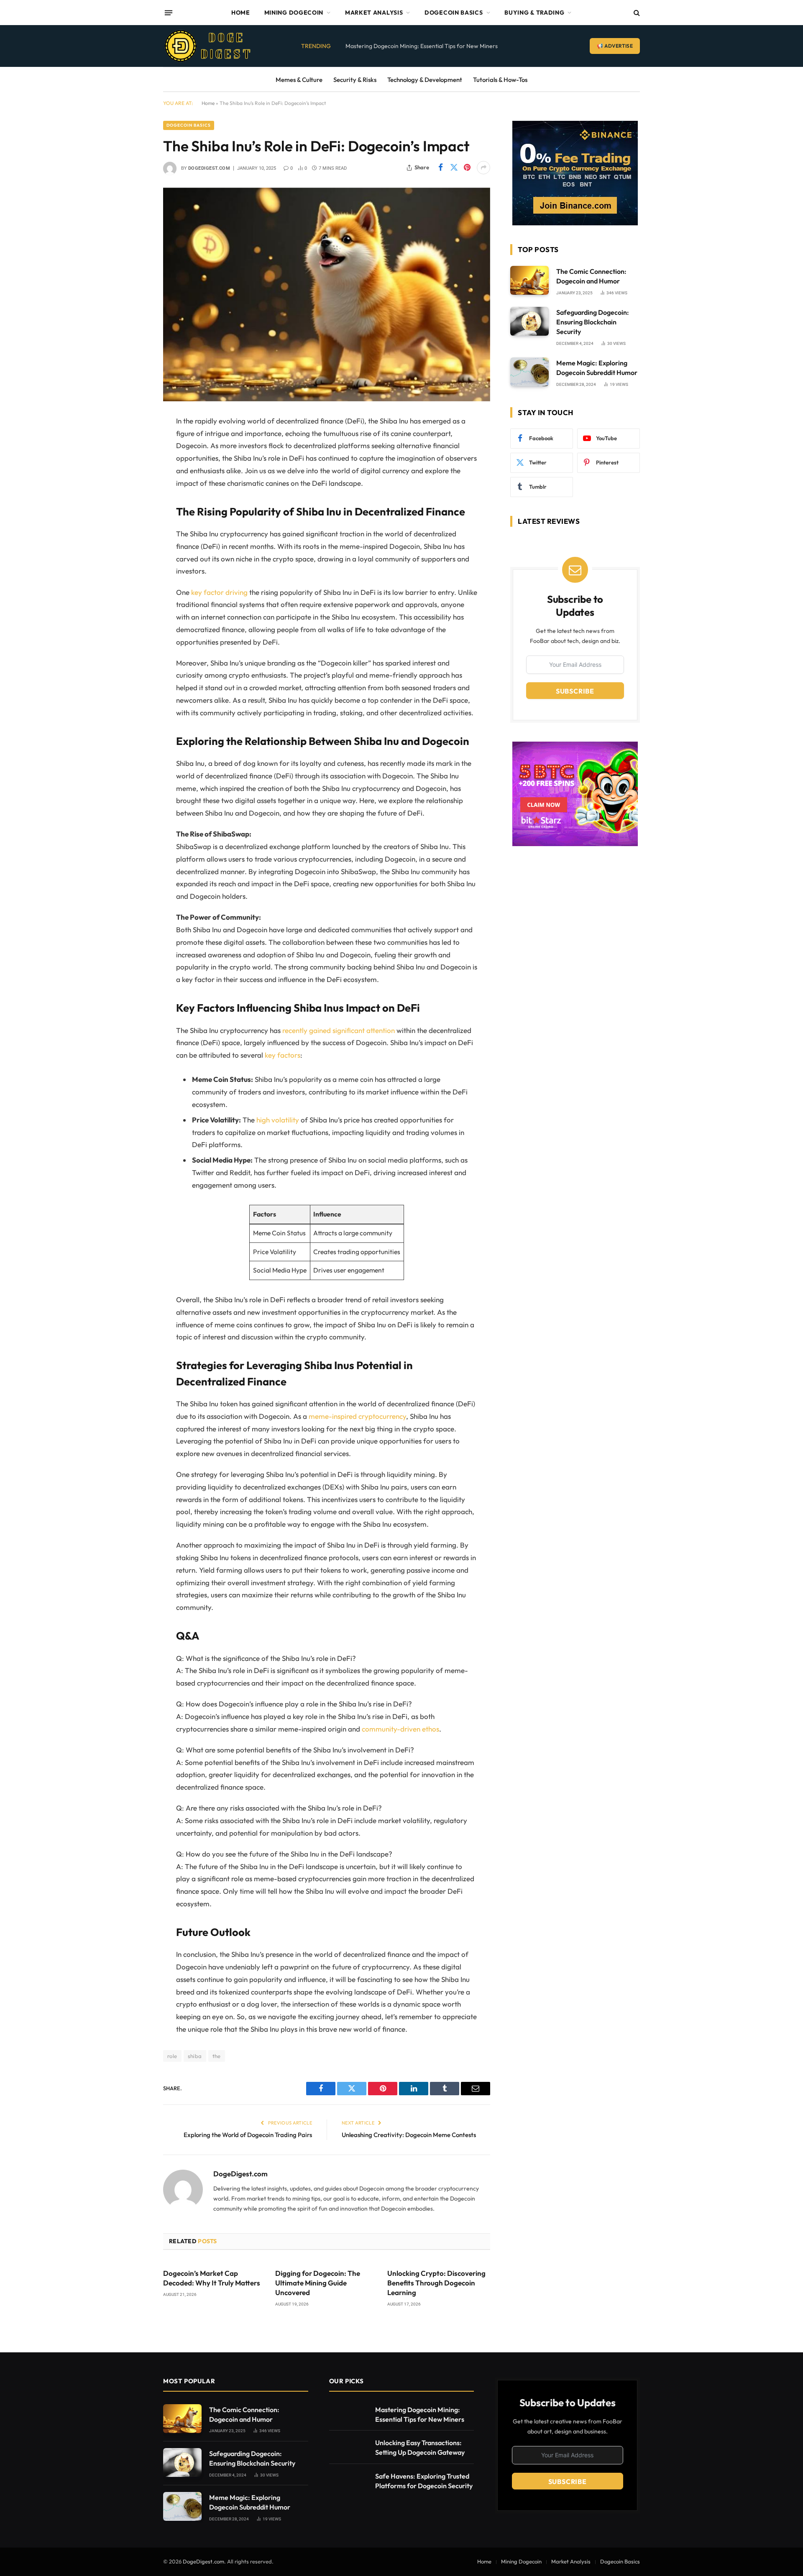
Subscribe (575, 691)
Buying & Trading (534, 13)
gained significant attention (352, 1030)
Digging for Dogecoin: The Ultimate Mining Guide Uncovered (318, 2283)
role (172, 2056)
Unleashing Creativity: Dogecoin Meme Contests (409, 2135)
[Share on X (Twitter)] (454, 168)
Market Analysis (374, 13)
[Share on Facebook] (440, 168)
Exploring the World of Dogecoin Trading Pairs (248, 2135)
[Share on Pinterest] (467, 168)
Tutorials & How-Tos (500, 80)
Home (241, 13)
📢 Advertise (615, 46)
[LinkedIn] (134, 485)
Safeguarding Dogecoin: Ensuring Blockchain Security (593, 322)
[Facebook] (134, 442)
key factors (283, 1055)
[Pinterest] (134, 506)
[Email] (134, 528)
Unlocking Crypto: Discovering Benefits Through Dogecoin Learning (436, 2283)
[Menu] (169, 13)
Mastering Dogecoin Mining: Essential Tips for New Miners (422, 46)
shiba (195, 2056)
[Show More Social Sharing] (483, 168)
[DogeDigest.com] (208, 46)
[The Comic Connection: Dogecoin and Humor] (529, 280)
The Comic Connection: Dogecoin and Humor (591, 276)
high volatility (278, 1120)
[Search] (636, 13)
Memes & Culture (299, 80)
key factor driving (219, 592)
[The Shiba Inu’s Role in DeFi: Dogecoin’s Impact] (327, 295)
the (217, 2056)
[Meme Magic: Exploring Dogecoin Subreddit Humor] (529, 372)
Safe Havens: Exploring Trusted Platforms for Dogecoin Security (424, 2481)
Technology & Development (425, 80)
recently (296, 1030)
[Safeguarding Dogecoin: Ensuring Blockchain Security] (529, 321)
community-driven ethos (400, 1729)
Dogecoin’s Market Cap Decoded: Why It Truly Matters (212, 2278)
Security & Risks (355, 80)
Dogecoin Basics (454, 13)
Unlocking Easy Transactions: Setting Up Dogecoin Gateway (420, 2447)
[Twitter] (134, 464)
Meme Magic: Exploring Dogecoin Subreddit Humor (597, 368)
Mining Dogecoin (294, 13)
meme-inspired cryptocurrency (357, 1416)
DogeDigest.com (209, 168)
